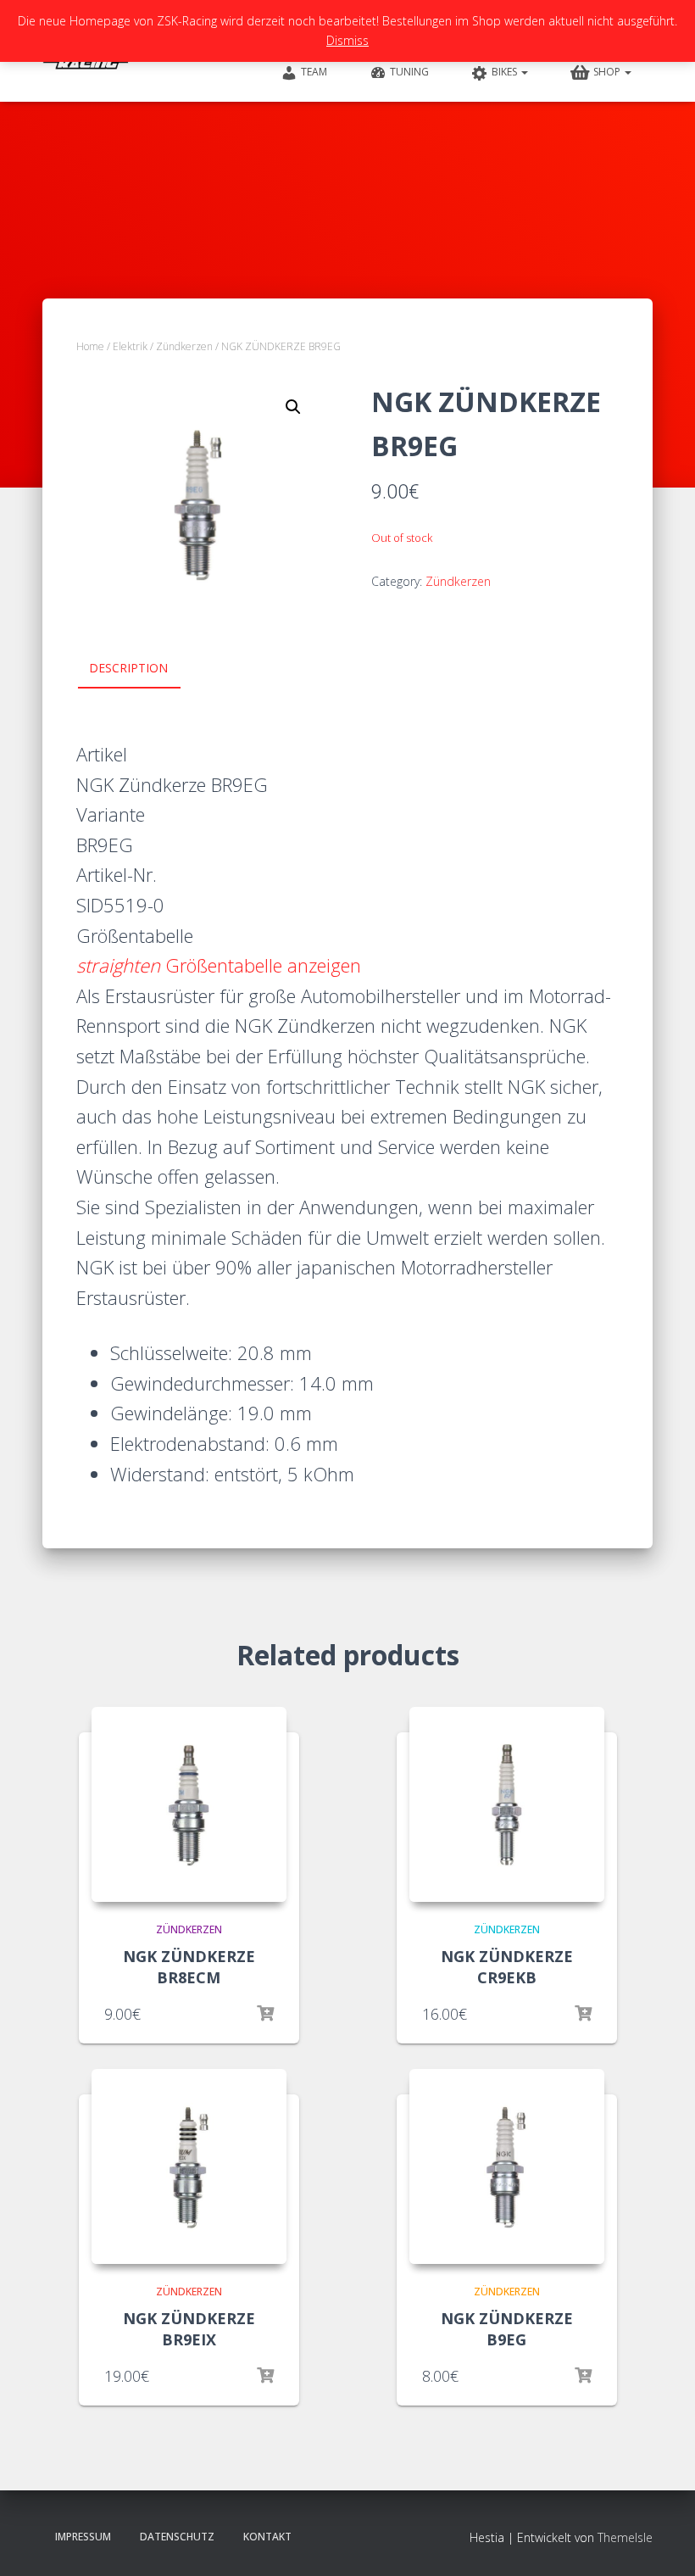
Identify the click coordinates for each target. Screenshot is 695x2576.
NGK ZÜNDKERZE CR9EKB (507, 1967)
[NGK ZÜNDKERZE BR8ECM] (189, 1804)
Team (314, 72)
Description (128, 668)
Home (90, 346)
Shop (608, 72)
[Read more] (265, 2014)
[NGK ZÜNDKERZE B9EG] (507, 2166)
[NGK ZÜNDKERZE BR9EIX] (189, 2166)
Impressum (83, 2537)
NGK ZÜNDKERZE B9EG (507, 2329)
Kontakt (267, 2537)
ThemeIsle (625, 2537)
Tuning (409, 72)
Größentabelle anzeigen (219, 965)
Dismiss (347, 40)
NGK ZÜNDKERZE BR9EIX (189, 2329)
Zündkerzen (184, 346)
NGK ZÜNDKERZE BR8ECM (189, 1967)
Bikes (506, 72)
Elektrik (130, 346)
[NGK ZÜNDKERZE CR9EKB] (507, 1804)
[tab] (141, 669)
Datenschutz (177, 2537)
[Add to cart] (583, 2014)
